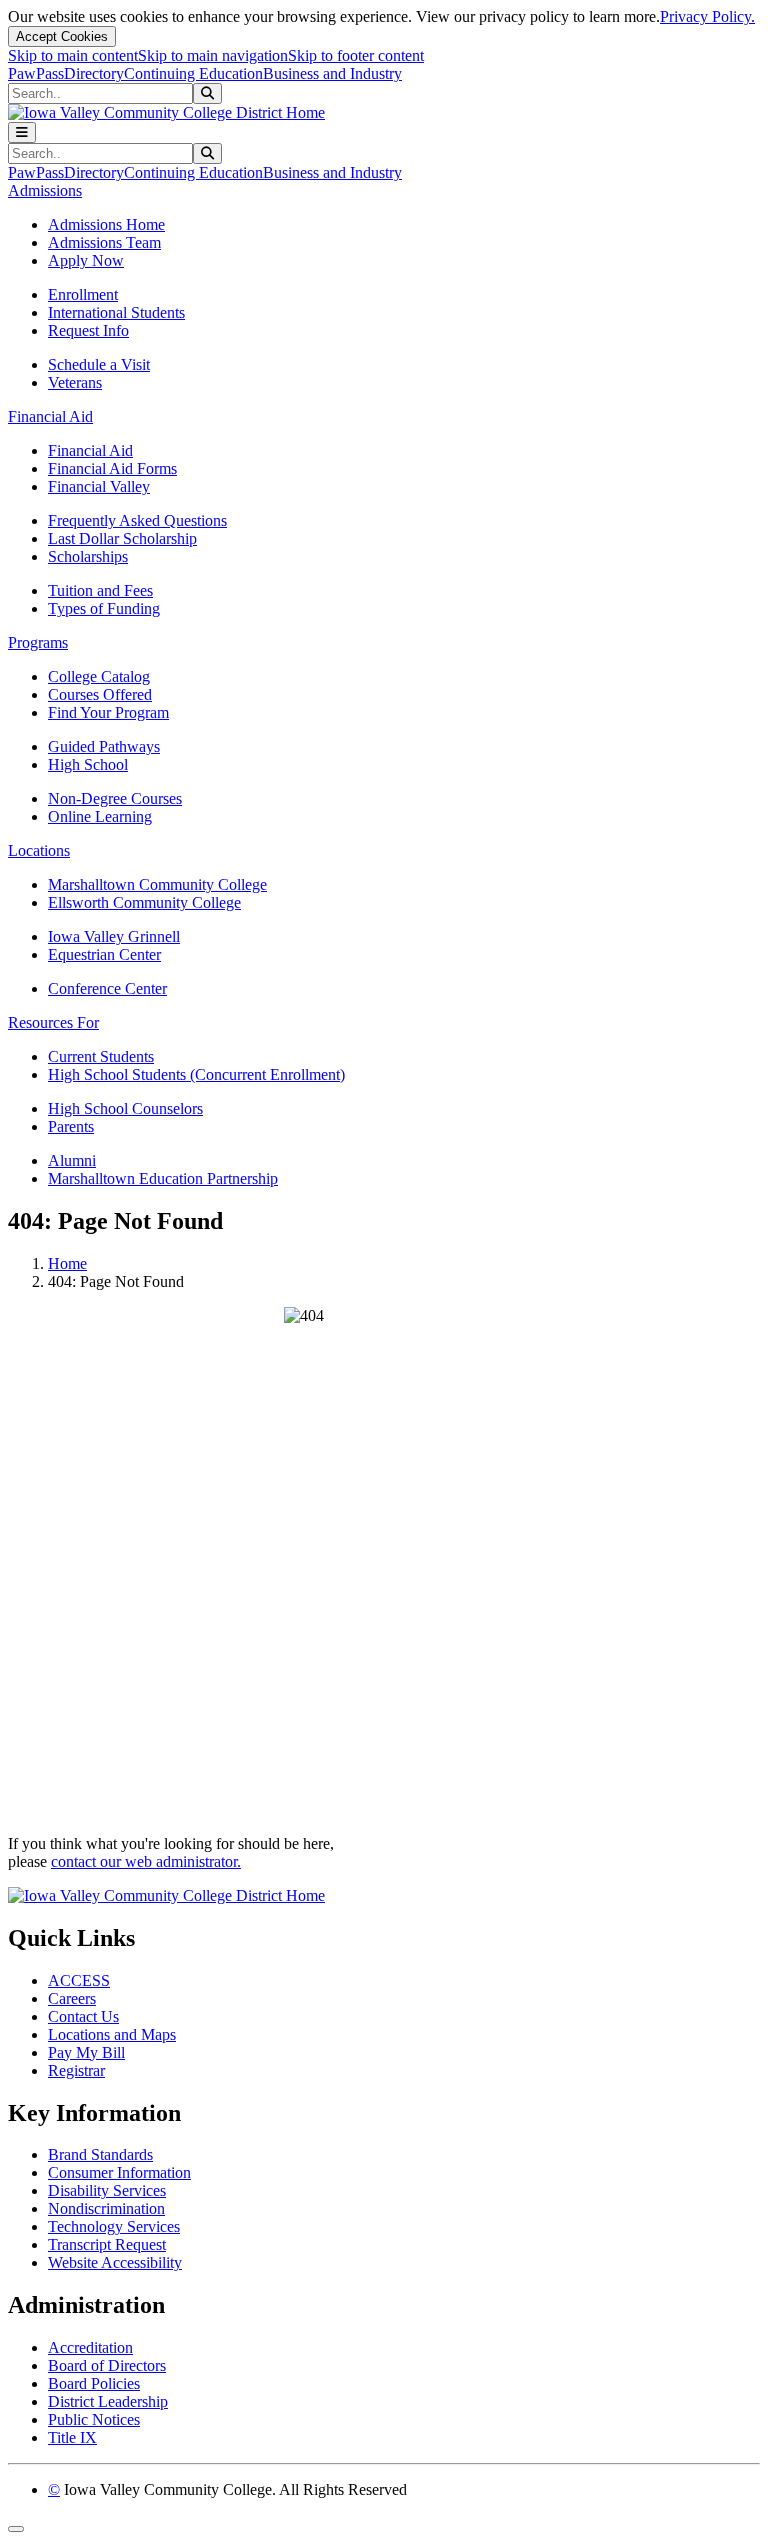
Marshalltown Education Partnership (163, 1178)
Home (67, 1263)
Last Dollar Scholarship (122, 538)
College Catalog (99, 676)
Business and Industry (332, 73)
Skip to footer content (356, 55)
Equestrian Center (104, 954)
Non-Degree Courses (115, 798)
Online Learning (100, 816)
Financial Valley (99, 486)
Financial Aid (90, 450)
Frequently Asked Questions (137, 520)
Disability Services (107, 2190)
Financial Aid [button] (50, 416)
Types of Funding (104, 608)
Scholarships (88, 556)
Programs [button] (38, 642)
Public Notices (94, 2419)
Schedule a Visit (99, 364)
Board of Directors (107, 2365)
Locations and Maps (112, 2034)
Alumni (72, 1160)
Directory (94, 73)
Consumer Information (119, 2172)
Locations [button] (39, 850)
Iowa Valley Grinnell (114, 936)
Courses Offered (100, 694)
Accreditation (90, 2347)
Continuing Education (193, 73)
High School (88, 764)
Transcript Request (107, 2244)
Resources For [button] (53, 1022)
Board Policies (94, 2383)
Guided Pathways (104, 746)
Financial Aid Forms (112, 468)
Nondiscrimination (106, 2208)
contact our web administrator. (146, 1861)
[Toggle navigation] (22, 132)
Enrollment (83, 294)
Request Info (88, 330)
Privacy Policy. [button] (707, 16)
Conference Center (107, 988)
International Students (116, 312)
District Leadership (108, 2401)
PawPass (36, 73)
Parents (71, 1126)
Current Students (101, 1056)
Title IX (72, 2437)
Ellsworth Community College (144, 902)
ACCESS (79, 1980)
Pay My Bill (86, 2052)
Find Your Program (108, 712)
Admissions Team (104, 242)
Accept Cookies (62, 36)
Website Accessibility (115, 2262)
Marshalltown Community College (157, 884)
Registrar (76, 2070)
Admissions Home (106, 224)
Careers (72, 1998)
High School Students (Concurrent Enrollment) (196, 1074)
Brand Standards (100, 2154)
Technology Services (114, 2226)
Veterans (75, 382)
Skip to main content (73, 55)
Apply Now (86, 260)
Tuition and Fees (100, 590)
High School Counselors (125, 1108)
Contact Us (83, 2016)
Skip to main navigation (213, 55)
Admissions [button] (45, 190)
